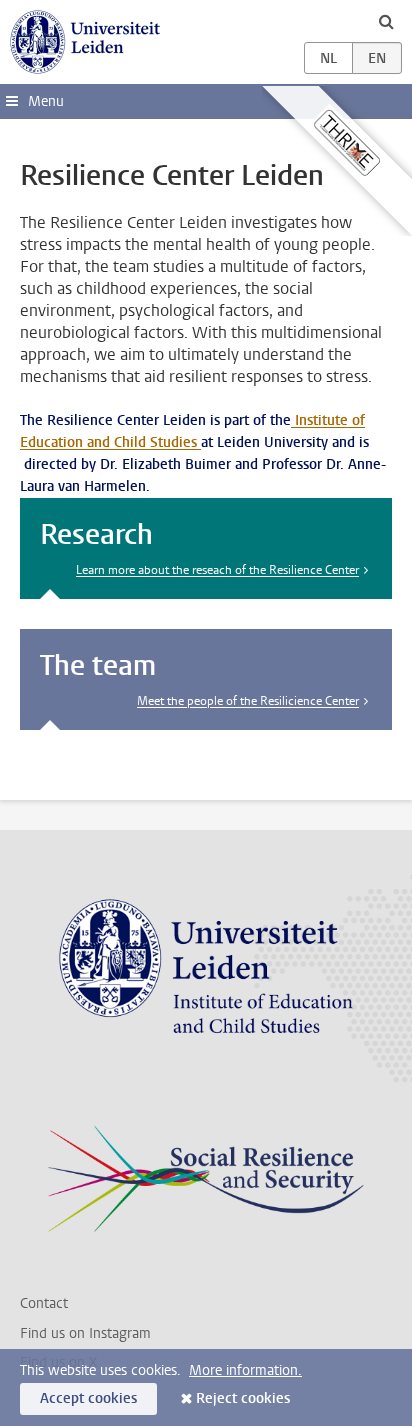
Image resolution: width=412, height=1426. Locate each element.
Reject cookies (243, 1398)
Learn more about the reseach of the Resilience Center (217, 570)
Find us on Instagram (85, 1333)
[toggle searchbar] (386, 21)
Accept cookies (88, 1398)
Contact (44, 1303)
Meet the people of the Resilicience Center (248, 701)
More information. (245, 1370)
